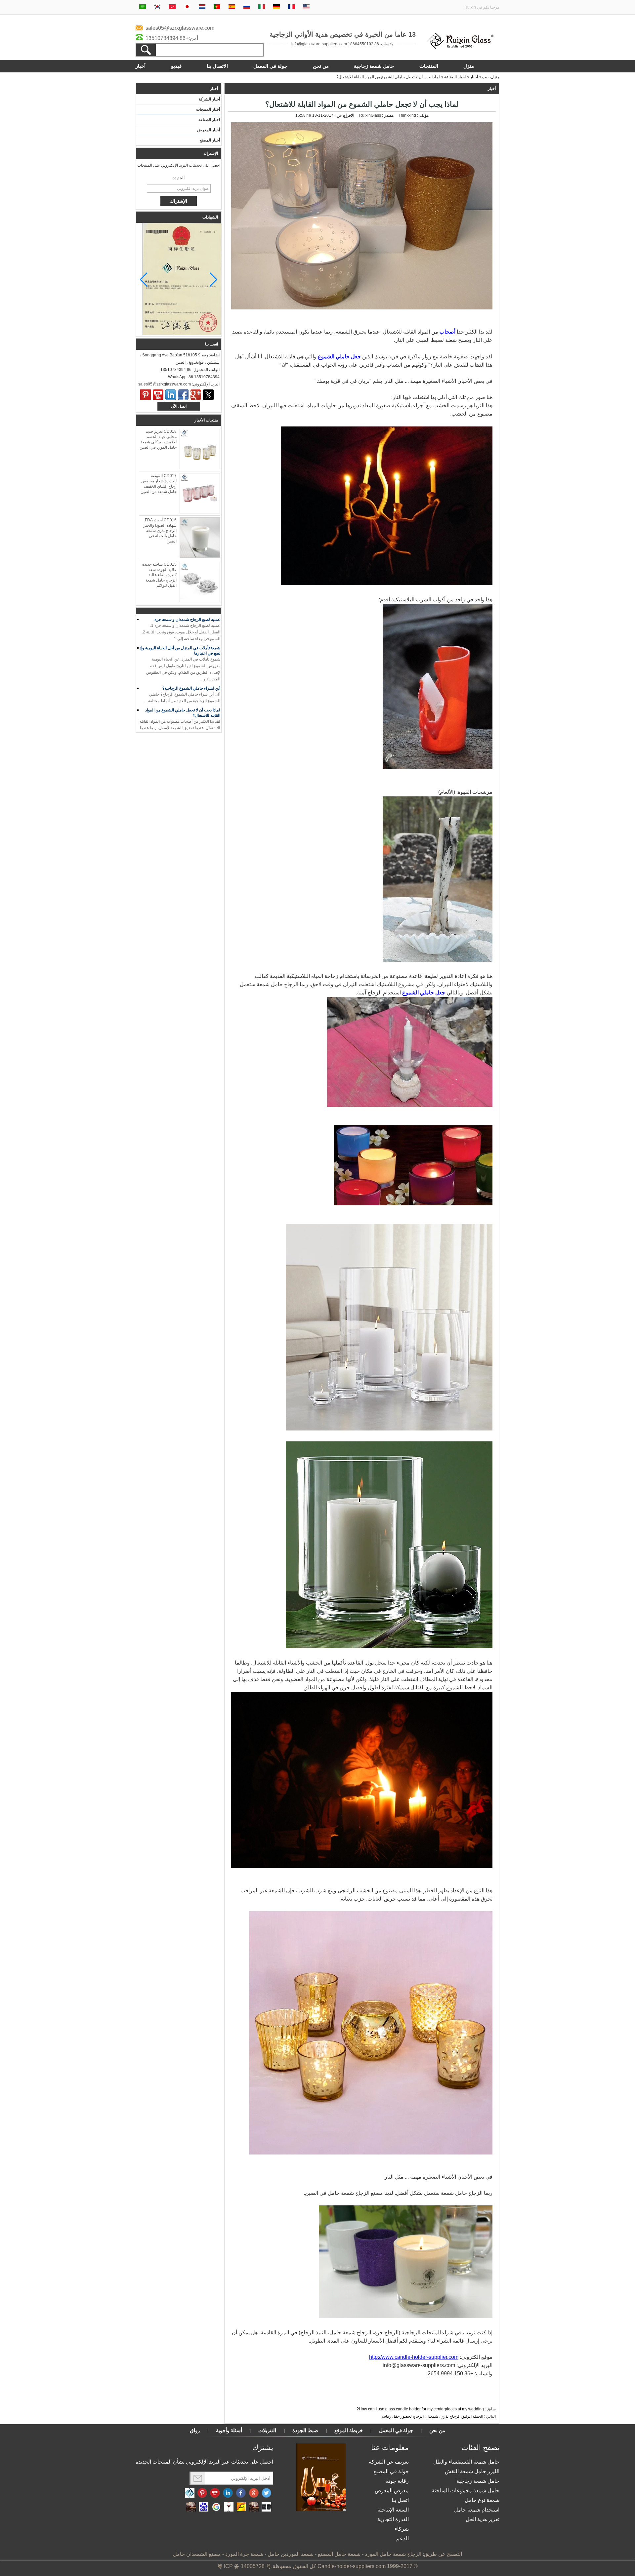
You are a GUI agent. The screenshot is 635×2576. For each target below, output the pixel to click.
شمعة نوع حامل (482, 2500)
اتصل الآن (179, 406)
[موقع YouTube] (215, 2493)
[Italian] (262, 7)
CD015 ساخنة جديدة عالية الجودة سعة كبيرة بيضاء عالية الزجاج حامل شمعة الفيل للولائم (159, 575)
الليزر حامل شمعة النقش (472, 2471)
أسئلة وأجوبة (229, 2430)
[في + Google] (254, 2493)
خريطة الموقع (349, 2430)
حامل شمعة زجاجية (374, 66)
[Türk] (172, 7)
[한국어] (157, 7)
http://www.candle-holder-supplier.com (414, 2357)
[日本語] (187, 7)
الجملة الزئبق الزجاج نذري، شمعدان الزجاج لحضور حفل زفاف (433, 2416)
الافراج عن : (344, 115)
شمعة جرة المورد (244, 2554)
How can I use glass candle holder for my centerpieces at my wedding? (420, 2409)
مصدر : (387, 115)
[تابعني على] (228, 2493)
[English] (306, 7)
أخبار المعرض (209, 130)
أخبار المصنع (210, 140)
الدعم (402, 2538)
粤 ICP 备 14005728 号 (244, 2566)
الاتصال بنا (217, 66)
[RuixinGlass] (190, 2493)
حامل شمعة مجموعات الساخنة (466, 2491)
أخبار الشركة (209, 99)
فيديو (176, 66)
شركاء (402, 2529)
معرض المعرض (392, 2491)
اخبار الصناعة (455, 77)
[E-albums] (321, 2510)
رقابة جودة (397, 2481)
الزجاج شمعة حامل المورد (393, 2554)
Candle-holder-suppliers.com (352, 2566)
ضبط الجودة (305, 2430)
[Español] (232, 7)
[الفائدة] (146, 395)
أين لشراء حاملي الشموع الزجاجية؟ (191, 668)
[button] (144, 280)
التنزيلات (267, 2430)
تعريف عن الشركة (389, 2462)
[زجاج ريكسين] (460, 48)
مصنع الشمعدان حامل (197, 2554)
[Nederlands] (202, 7)
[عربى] (143, 7)
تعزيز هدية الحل (483, 2519)
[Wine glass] (229, 2507)
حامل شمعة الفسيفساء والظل (466, 2462)
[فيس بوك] (241, 2493)
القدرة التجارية (393, 2519)
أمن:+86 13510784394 (172, 38)
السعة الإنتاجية (393, 2510)
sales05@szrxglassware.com (180, 28)
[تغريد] (208, 395)
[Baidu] (204, 2507)
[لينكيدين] (171, 395)
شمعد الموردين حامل (291, 2554)
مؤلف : (422, 115)
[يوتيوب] (158, 395)
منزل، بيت (491, 77)
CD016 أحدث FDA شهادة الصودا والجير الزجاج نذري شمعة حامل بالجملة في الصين (160, 531)
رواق (195, 2430)
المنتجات (429, 66)
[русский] (247, 7)
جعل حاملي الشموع (339, 357)
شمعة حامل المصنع (339, 2554)
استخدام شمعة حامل (477, 2510)
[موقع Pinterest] (202, 2493)
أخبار (141, 66)
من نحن (321, 66)
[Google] (216, 2507)
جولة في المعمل (270, 66)
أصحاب (447, 332)
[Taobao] (191, 2507)
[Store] (241, 2507)
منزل (469, 66)
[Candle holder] (266, 2507)
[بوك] (183, 395)
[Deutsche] (276, 7)
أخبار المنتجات (208, 109)
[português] (217, 7)
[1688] (254, 2507)
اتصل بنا (400, 2500)
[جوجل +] (196, 395)
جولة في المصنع (391, 2471)
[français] (291, 7)
